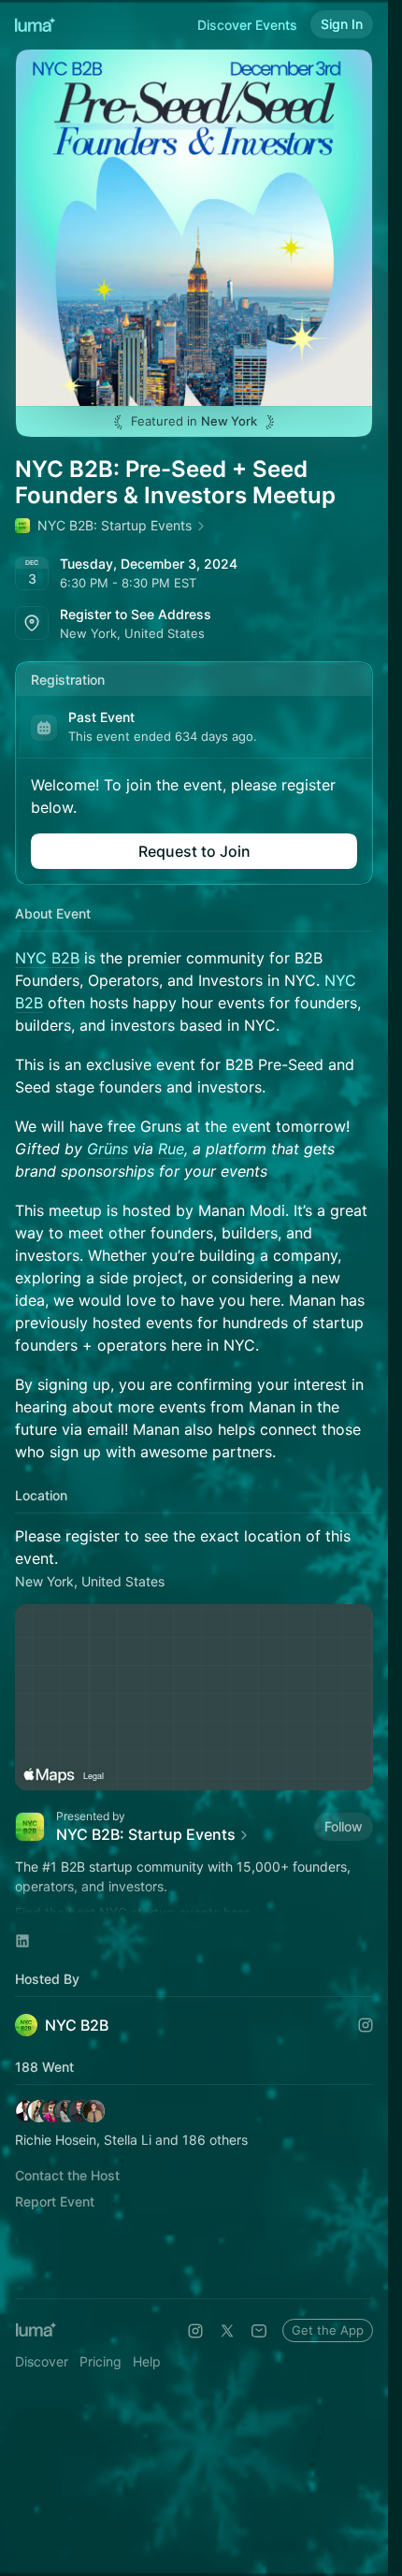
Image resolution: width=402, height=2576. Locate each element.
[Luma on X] (227, 2331)
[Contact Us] (259, 2331)
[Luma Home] (36, 24)
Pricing (100, 2361)
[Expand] (194, 1906)
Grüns (108, 1149)
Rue (171, 1149)
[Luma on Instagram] (195, 2331)
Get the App (328, 2330)
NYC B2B (47, 958)
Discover (42, 2361)
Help (147, 2361)
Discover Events (247, 25)
